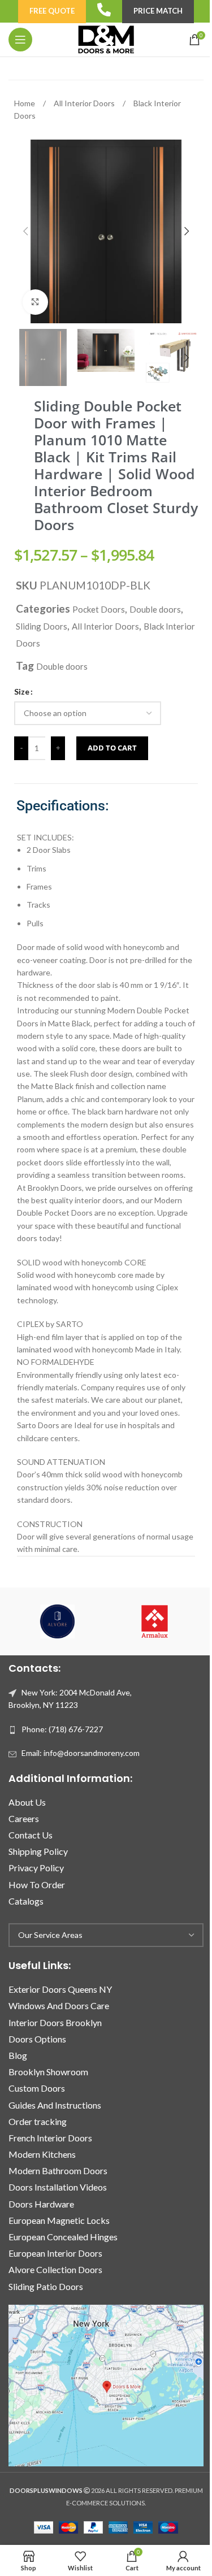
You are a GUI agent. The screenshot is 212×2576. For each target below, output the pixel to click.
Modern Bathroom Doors (58, 2170)
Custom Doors (37, 2088)
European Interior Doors (55, 2253)
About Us (27, 1802)
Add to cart (112, 748)
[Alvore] (57, 1621)
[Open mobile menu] (20, 40)
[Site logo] (106, 39)
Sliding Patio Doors (46, 2286)
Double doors (155, 609)
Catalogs (26, 1901)
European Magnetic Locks (59, 2220)
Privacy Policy (36, 1868)
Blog (18, 2055)
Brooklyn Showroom (48, 2072)
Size (22, 691)
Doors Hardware (41, 2204)
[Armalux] (155, 1621)
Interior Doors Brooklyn (55, 2022)
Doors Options (37, 2039)
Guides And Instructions (55, 2105)
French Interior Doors (50, 2138)
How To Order (37, 1885)
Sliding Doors (42, 626)
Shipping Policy (38, 1851)
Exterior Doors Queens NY (60, 1989)
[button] (25, 231)
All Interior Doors (85, 103)
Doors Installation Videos (58, 2187)
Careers (24, 1818)
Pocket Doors (99, 609)
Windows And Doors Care (59, 2005)
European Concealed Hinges (63, 2237)
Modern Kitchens (42, 2154)
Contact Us (31, 1835)
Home (25, 103)
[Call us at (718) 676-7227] (104, 10)
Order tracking (38, 2121)
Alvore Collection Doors (55, 2269)
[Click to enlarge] (35, 302)
